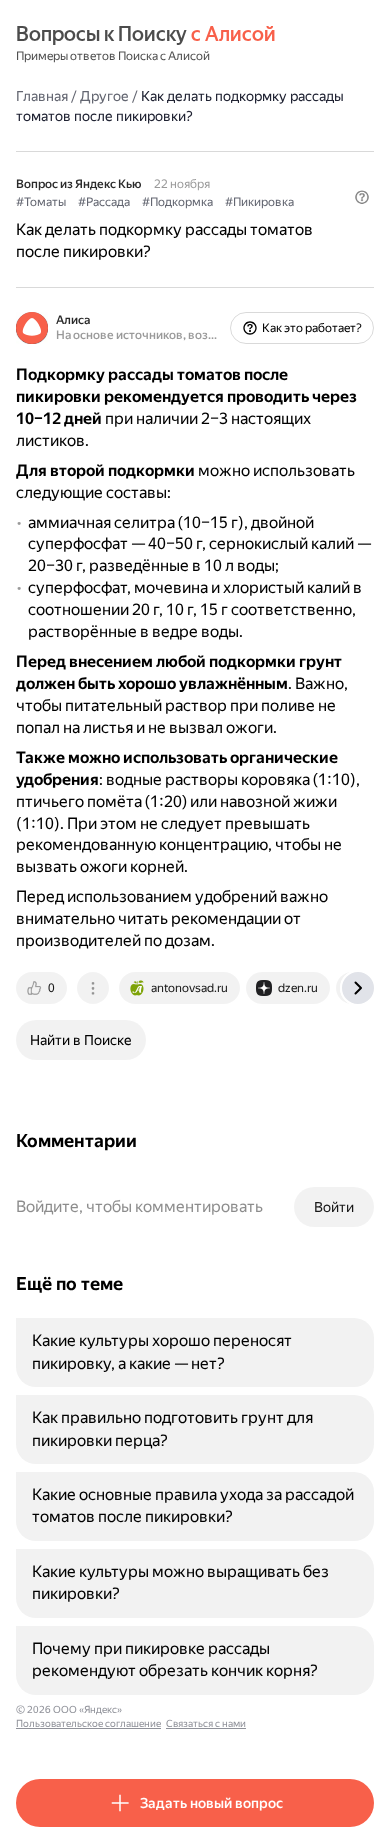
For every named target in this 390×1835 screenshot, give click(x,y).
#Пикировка (259, 202)
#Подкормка (177, 202)
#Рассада (104, 202)
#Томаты (41, 202)
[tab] (43, 988)
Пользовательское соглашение (88, 1723)
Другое (104, 96)
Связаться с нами (206, 1723)
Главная (42, 96)
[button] (362, 197)
